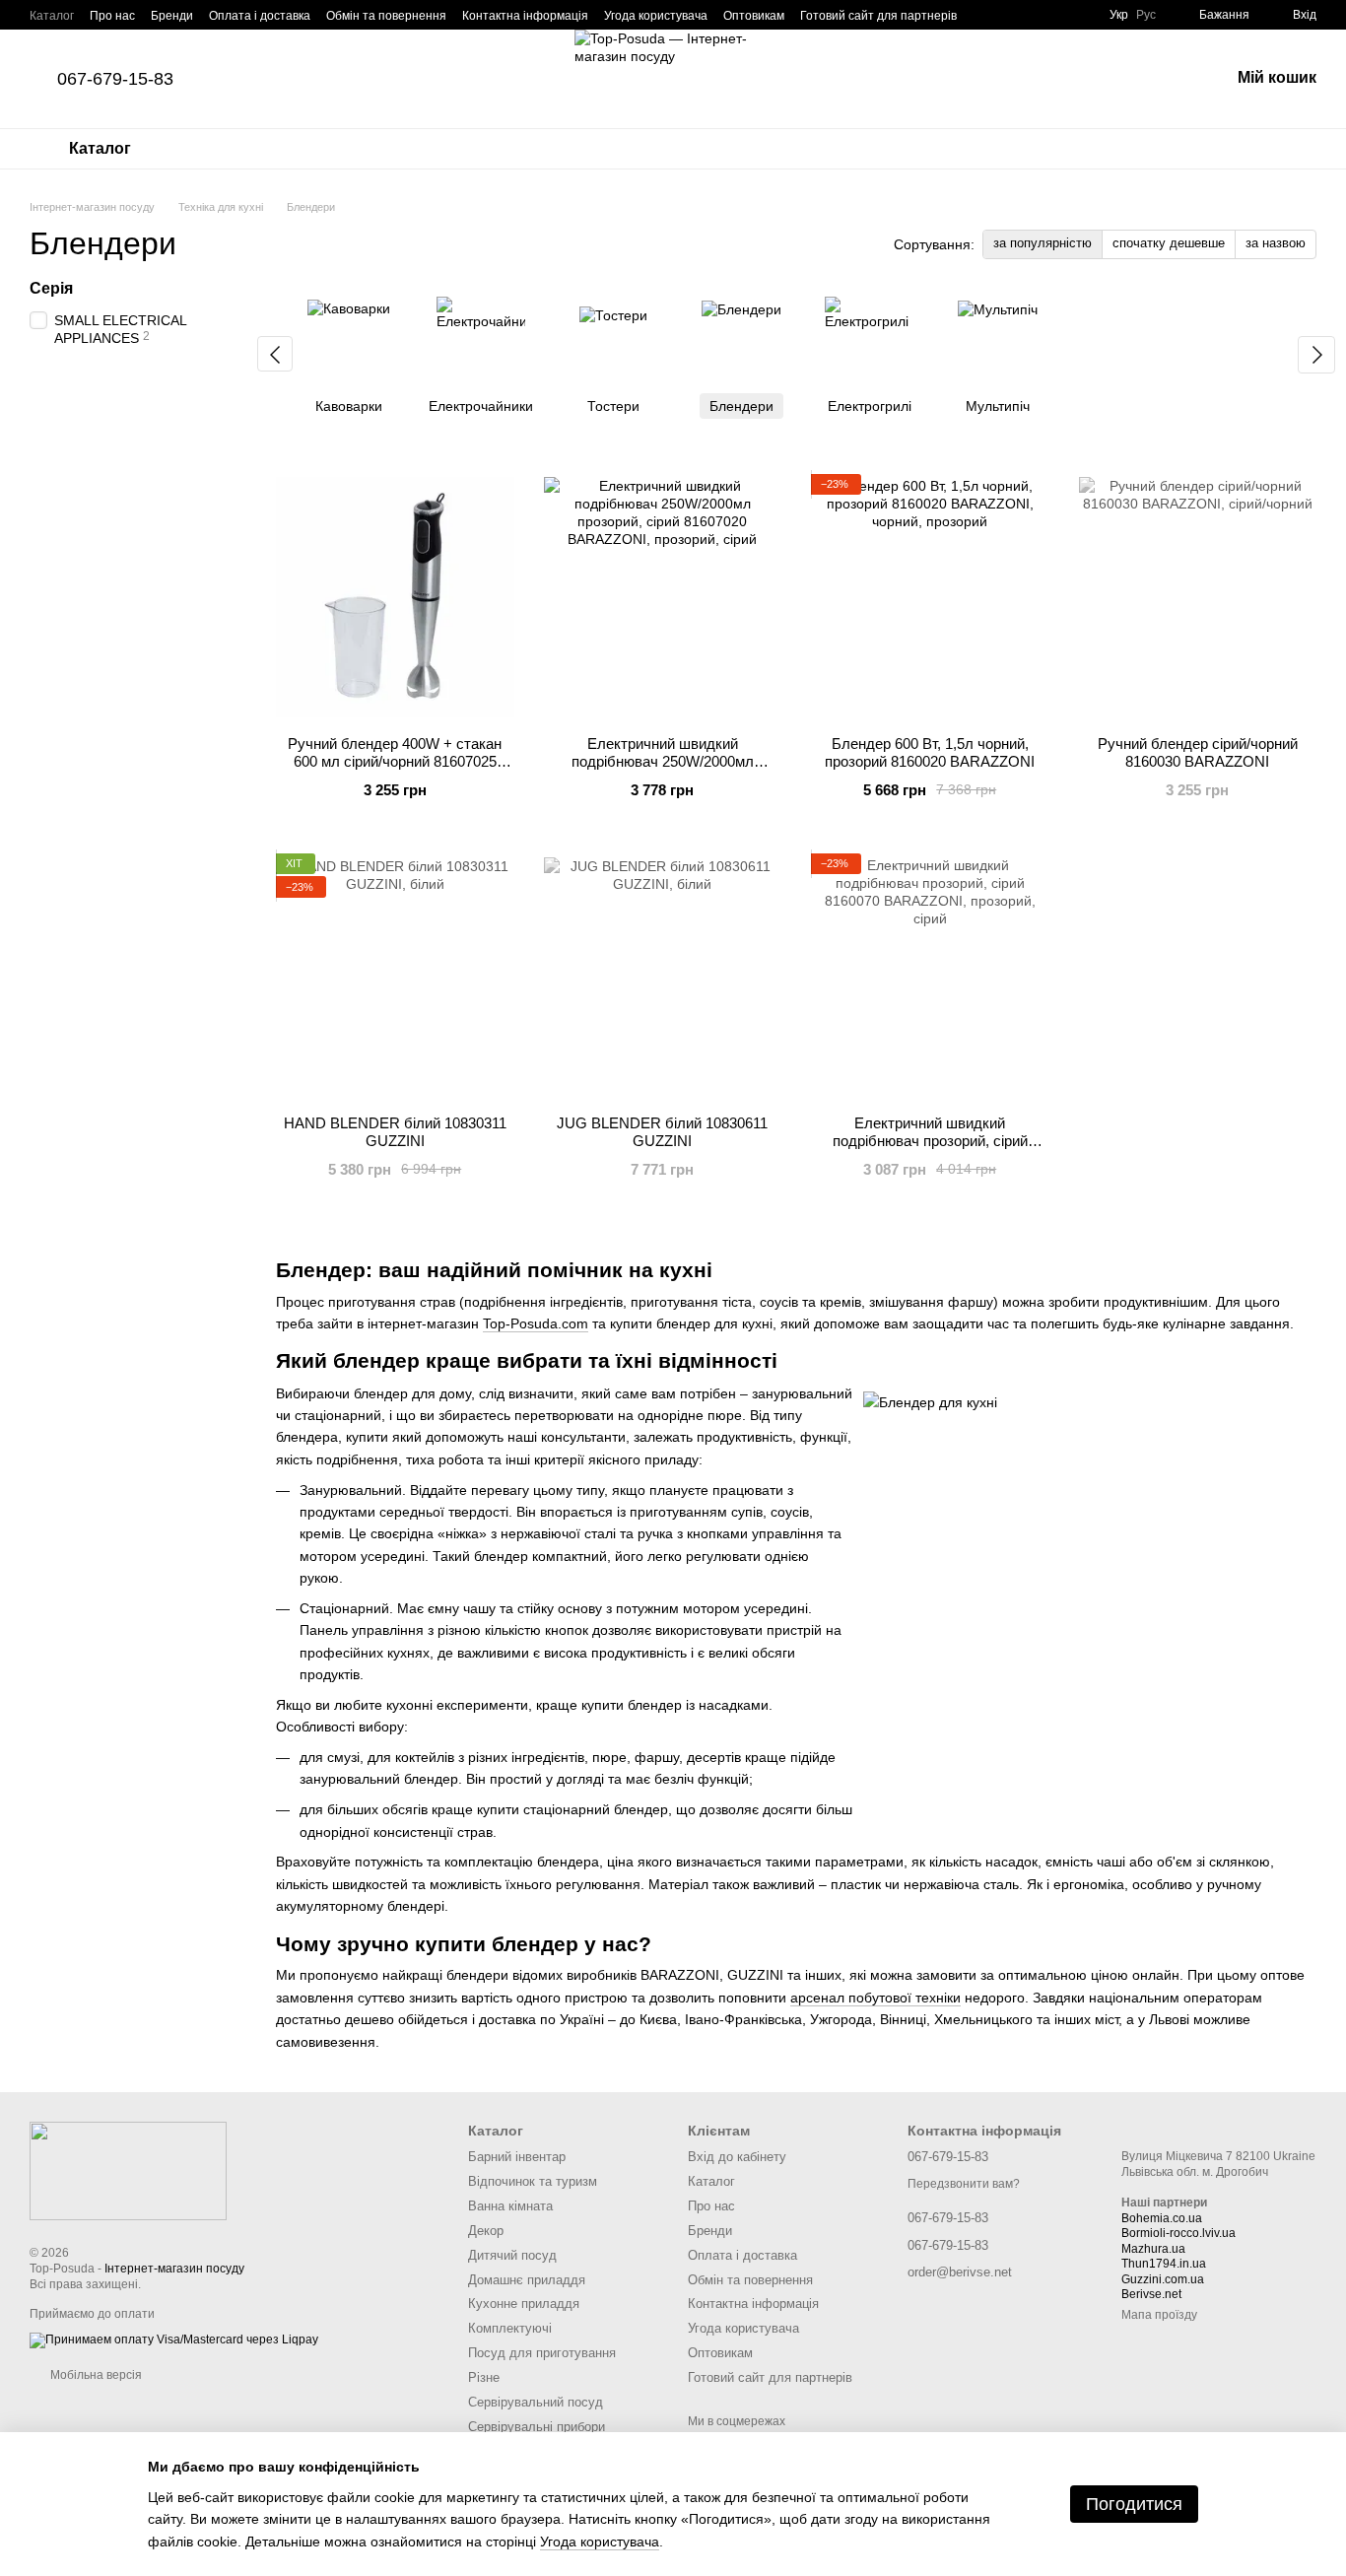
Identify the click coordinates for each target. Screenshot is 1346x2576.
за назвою (1276, 243)
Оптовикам (754, 16)
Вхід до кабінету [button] (737, 2157)
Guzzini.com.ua (1163, 2279)
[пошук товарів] (1163, 79)
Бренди (172, 16)
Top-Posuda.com (536, 1323)
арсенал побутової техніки (875, 1998)
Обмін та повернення (386, 16)
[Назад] (275, 354)
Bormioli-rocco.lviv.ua (1178, 2233)
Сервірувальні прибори (537, 2427)
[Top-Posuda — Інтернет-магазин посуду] (128, 2170)
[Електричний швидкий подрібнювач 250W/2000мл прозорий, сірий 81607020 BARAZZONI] (663, 597)
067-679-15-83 (115, 79)
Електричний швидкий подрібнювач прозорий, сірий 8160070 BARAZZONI (930, 1141)
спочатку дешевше (1169, 243)
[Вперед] (1316, 355)
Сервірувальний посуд (536, 2402)
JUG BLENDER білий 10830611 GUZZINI (662, 1132)
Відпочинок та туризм (533, 2181)
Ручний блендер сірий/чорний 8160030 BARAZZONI (1198, 752)
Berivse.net (1151, 2294)
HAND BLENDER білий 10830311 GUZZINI (395, 1132)
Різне (484, 2377)
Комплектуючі (510, 2328)
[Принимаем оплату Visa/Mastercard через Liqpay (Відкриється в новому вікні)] (174, 2339)
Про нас (112, 16)
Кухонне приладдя (524, 2304)
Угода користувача (656, 16)
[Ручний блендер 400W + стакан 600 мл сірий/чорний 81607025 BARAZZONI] (395, 597)
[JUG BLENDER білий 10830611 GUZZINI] (663, 977)
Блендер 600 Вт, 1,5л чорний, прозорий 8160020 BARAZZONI (930, 752)
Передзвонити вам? (964, 2184)
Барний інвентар (517, 2157)
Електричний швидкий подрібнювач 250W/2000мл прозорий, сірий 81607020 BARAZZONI (663, 770)
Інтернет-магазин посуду (174, 2269)
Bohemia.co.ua (1162, 2218)
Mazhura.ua (1153, 2249)
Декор (486, 2231)
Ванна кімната (510, 2206)
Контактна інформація (525, 16)
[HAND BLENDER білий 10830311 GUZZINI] (395, 977)
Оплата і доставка (260, 16)
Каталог (52, 16)
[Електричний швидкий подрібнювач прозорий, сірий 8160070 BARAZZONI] (930, 977)
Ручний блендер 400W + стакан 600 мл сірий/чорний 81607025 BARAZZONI (395, 761)
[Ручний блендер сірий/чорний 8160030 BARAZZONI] (1198, 597)
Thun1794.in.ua (1164, 2264)
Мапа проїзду (1159, 2315)
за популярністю (1043, 243)
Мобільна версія (95, 2375)
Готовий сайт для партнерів (878, 16)
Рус (1146, 15)
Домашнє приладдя (527, 2280)
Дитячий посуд (512, 2255)
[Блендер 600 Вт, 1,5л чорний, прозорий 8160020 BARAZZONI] (930, 597)
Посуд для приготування (542, 2353)
